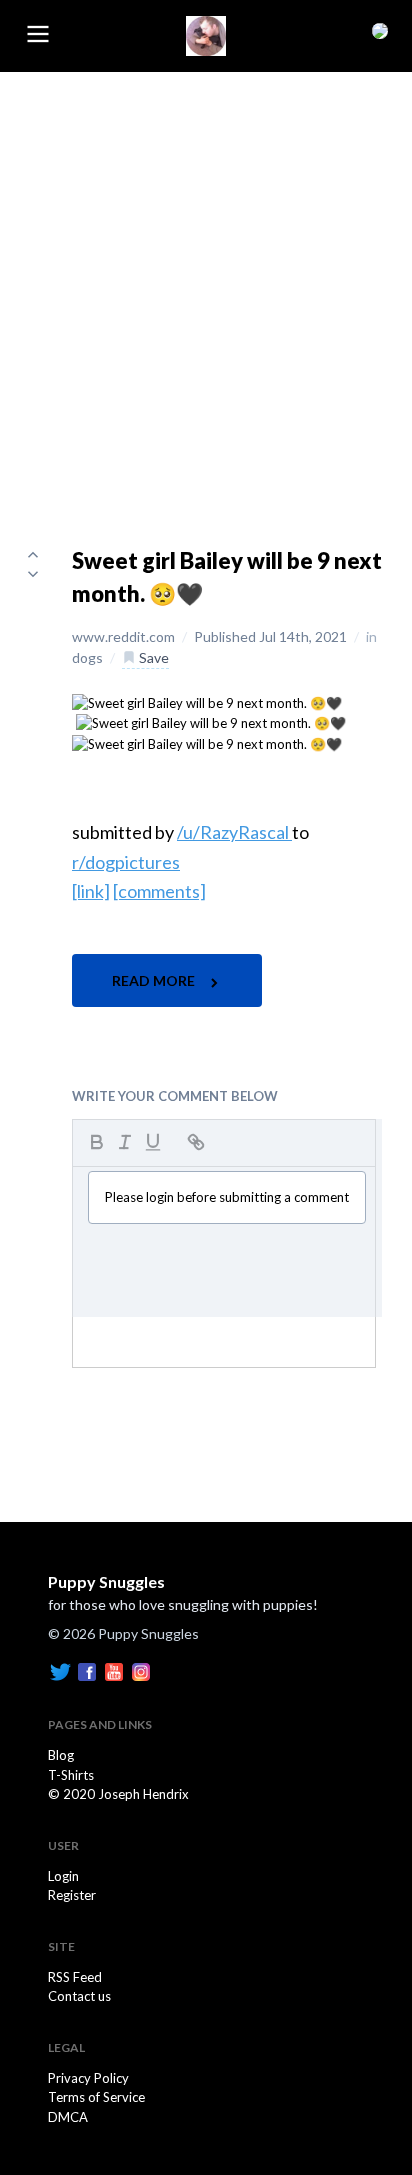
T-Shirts (71, 1775)
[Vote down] (33, 574)
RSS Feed (75, 1977)
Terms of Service (96, 2097)
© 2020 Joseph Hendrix (118, 1794)
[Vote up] (33, 554)
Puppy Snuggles (106, 1581)
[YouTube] (114, 1670)
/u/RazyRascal (234, 832)
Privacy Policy (88, 2078)
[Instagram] (141, 1670)
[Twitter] (60, 1670)
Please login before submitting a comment (227, 1197)
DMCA (68, 2117)
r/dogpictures (126, 862)
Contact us (79, 1996)
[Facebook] (87, 1670)
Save (152, 657)
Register (72, 1895)
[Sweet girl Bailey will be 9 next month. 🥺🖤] (207, 702)
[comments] (159, 891)
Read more (155, 980)
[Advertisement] (206, 288)
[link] (91, 891)
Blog (61, 1755)
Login (63, 1876)
